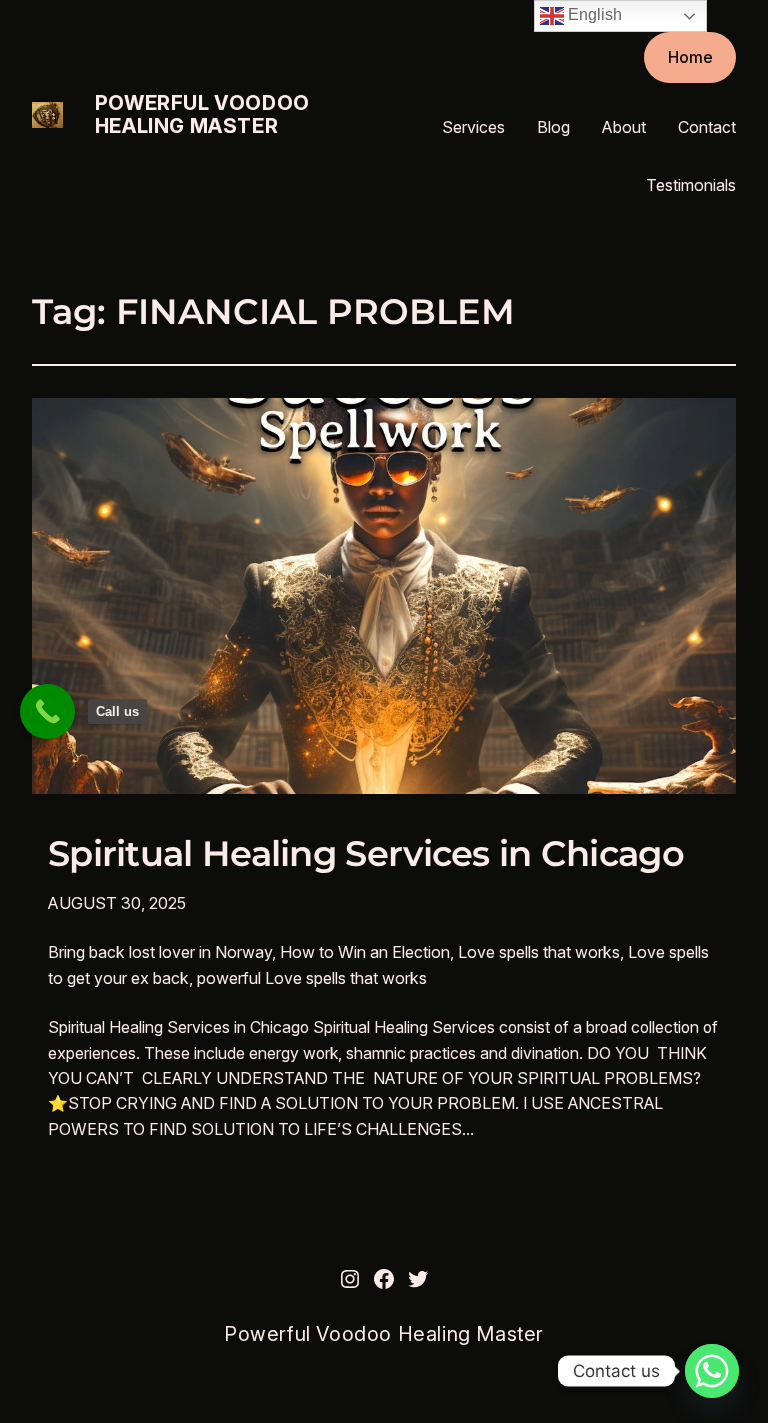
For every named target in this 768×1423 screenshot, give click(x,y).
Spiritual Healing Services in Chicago (366, 854)
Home (690, 57)
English (593, 14)
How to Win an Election (365, 952)
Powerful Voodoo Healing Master (202, 114)
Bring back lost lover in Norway (160, 952)
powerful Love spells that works (312, 978)
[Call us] (47, 711)
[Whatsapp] (712, 1371)
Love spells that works (539, 952)
